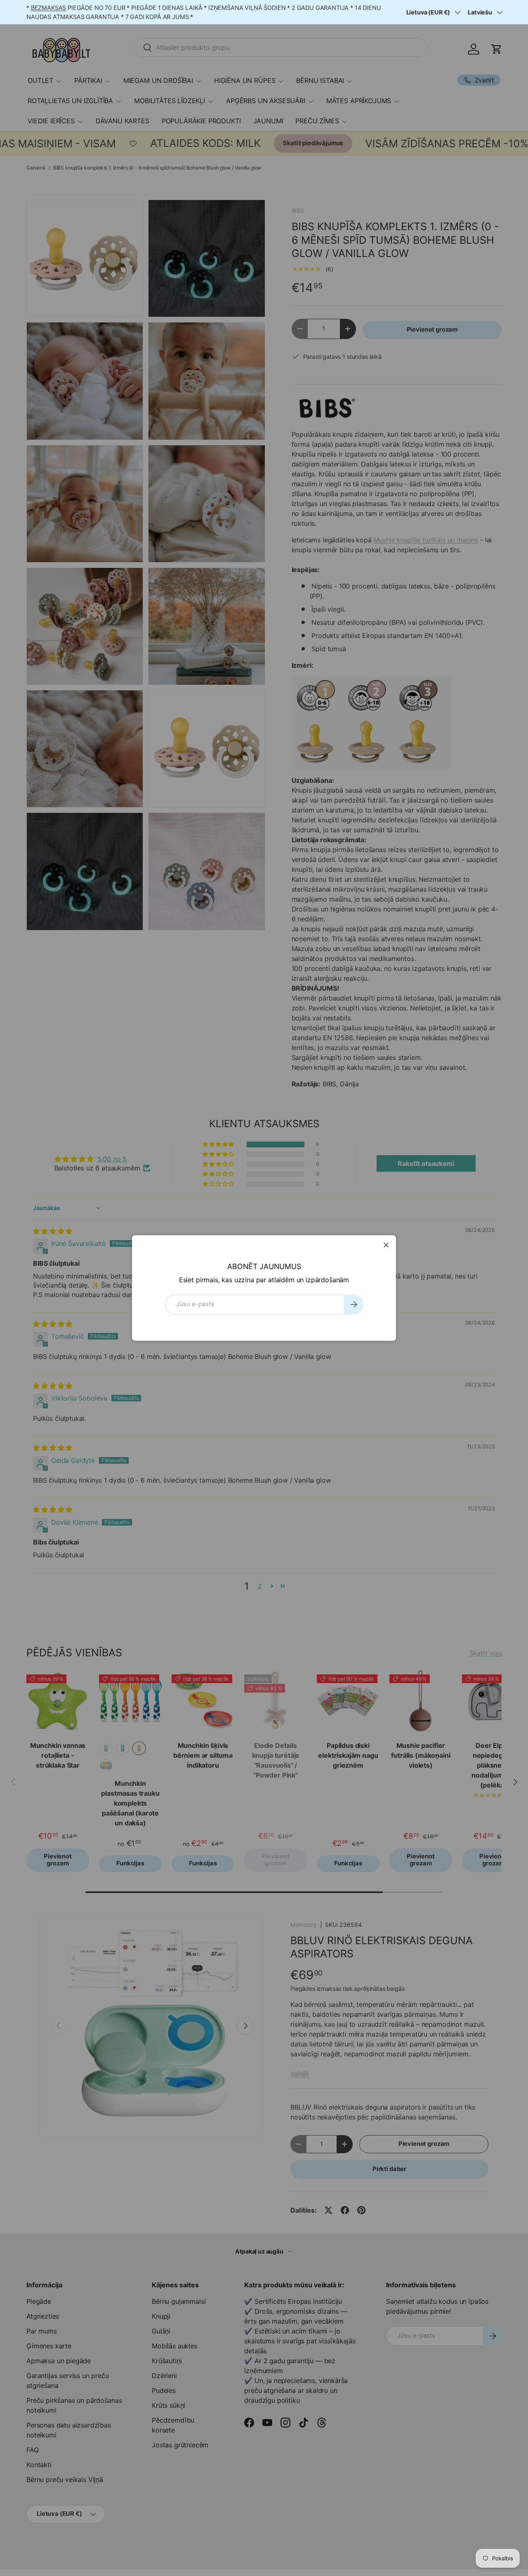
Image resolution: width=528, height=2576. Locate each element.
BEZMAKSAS (49, 8)
